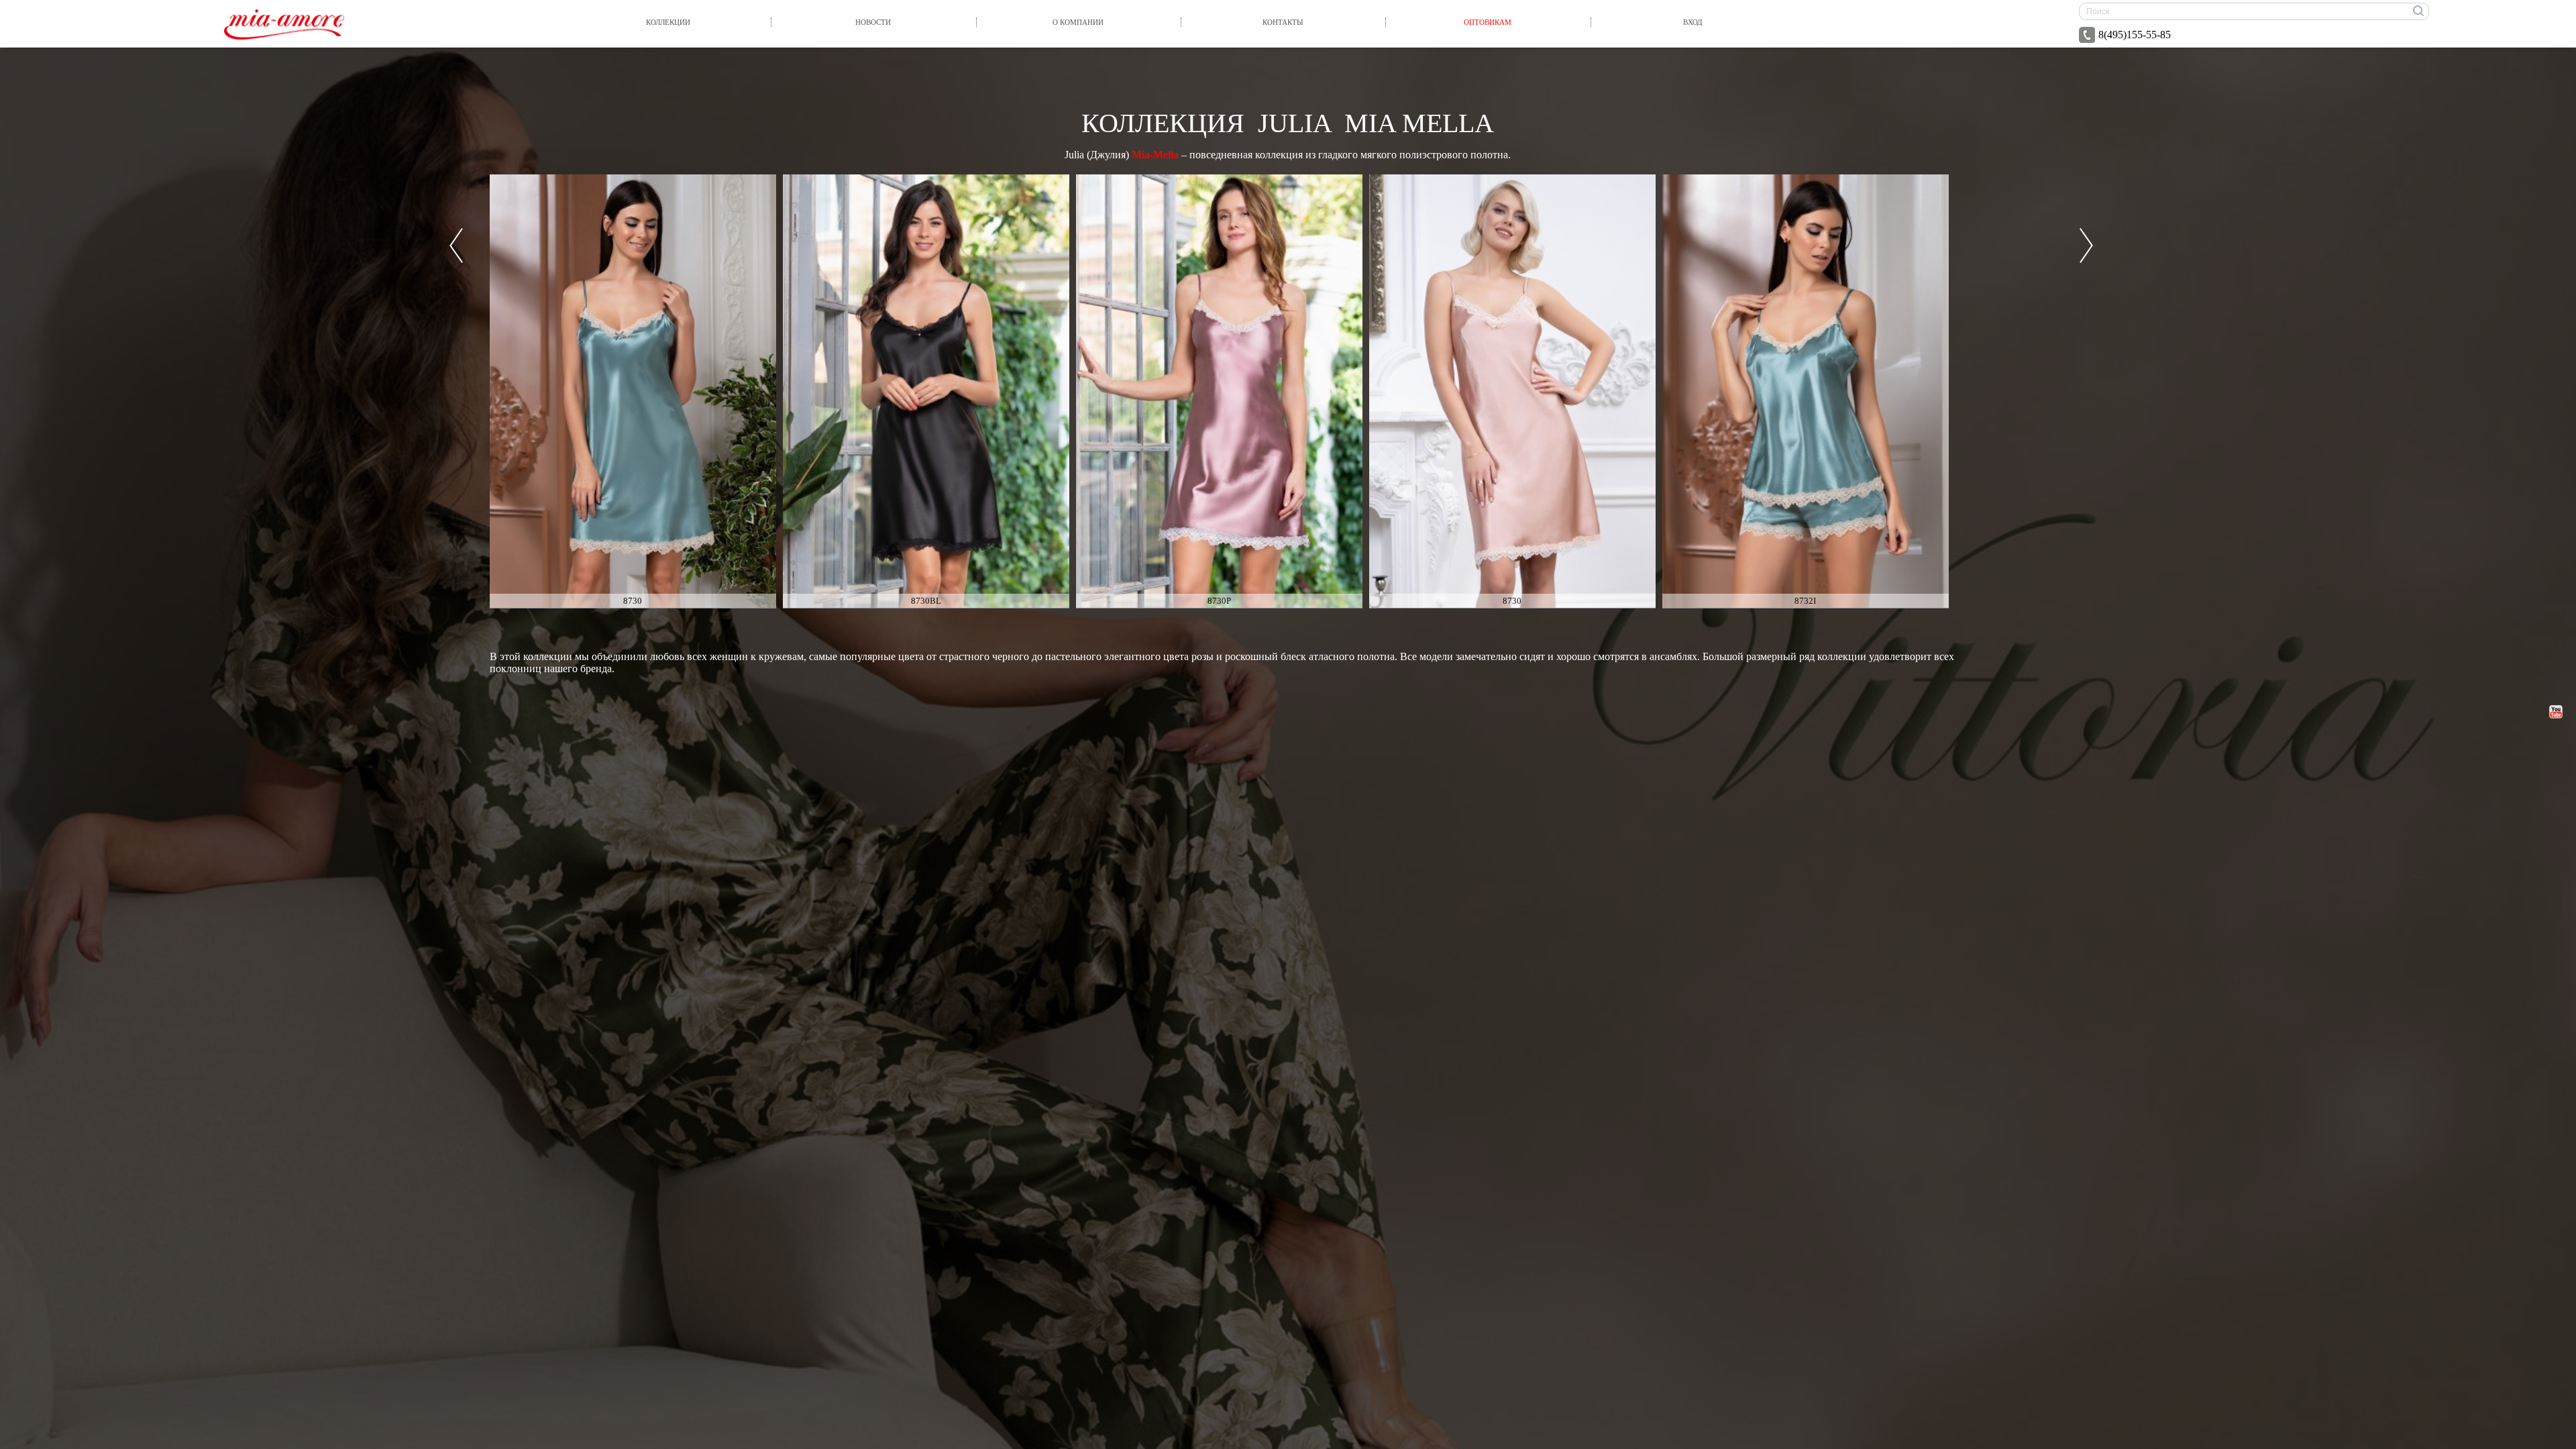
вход (1693, 22)
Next (2086, 246)
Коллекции (668, 22)
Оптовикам (1488, 22)
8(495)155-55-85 (2135, 35)
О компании (1078, 22)
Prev (456, 246)
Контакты (1283, 22)
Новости (873, 22)
